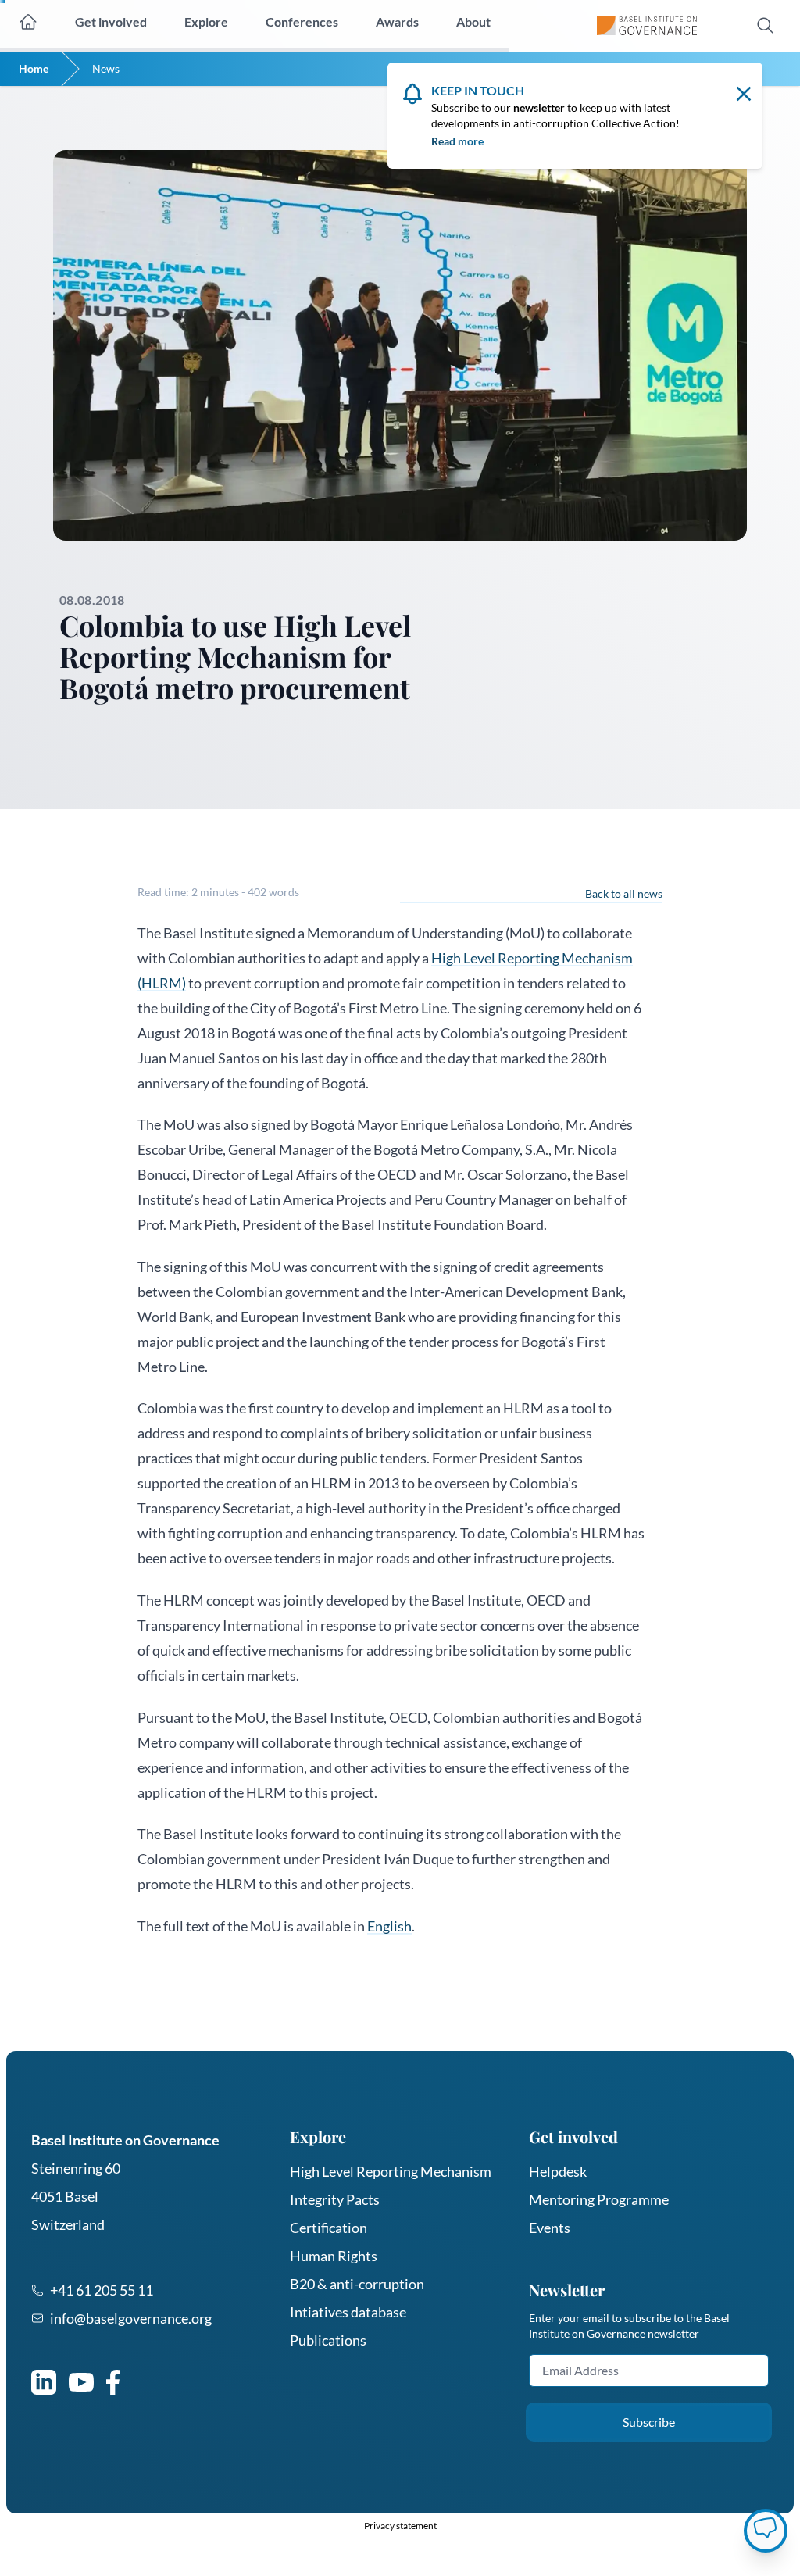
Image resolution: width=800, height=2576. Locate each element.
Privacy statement (400, 2526)
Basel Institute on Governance (125, 2140)
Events (550, 2228)
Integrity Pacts (335, 2199)
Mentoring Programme (599, 2199)
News (106, 68)
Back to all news (624, 893)
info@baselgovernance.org (131, 2318)
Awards (397, 21)
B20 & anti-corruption (357, 2284)
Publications (328, 2340)
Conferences (302, 21)
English (389, 1926)
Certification (329, 2228)
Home (34, 68)
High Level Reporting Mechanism (391, 2171)
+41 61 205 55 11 (102, 2290)
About (473, 21)
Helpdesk (558, 2171)
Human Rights (334, 2256)
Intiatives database (348, 2312)
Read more (457, 141)
